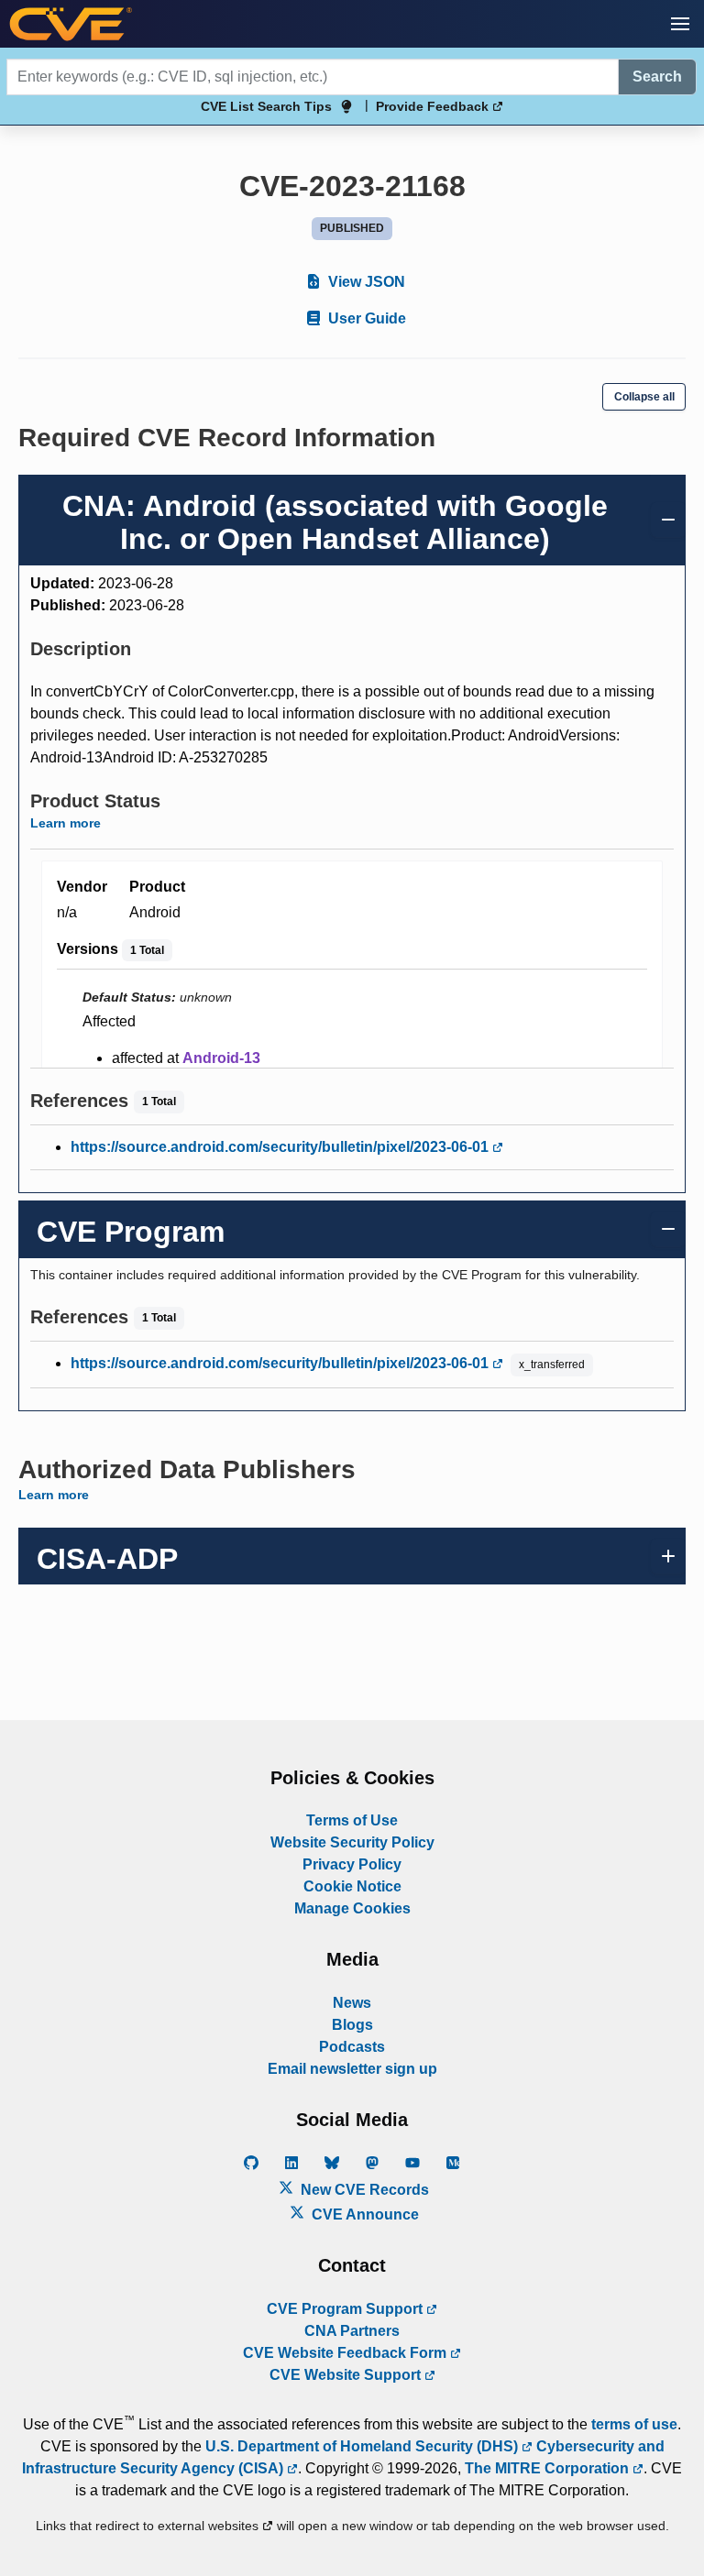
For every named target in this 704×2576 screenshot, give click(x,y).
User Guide (365, 318)
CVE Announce (363, 2214)
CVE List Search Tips (266, 106)
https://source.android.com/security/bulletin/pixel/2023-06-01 (281, 1147)
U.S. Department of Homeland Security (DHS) (363, 2446)
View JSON (365, 282)
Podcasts (352, 2047)
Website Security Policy (352, 1842)
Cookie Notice (352, 1886)
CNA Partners (352, 2331)
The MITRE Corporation (549, 2468)
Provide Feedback (434, 106)
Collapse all (644, 397)
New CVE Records (363, 2190)
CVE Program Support (346, 2309)
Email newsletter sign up (352, 2069)
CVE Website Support (347, 2375)
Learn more (66, 823)
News (352, 2003)
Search (657, 77)
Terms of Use (352, 1820)
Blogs (352, 2025)
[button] (680, 24)
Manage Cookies (352, 1908)
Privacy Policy (352, 1864)
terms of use (634, 2424)
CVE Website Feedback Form (346, 2353)
